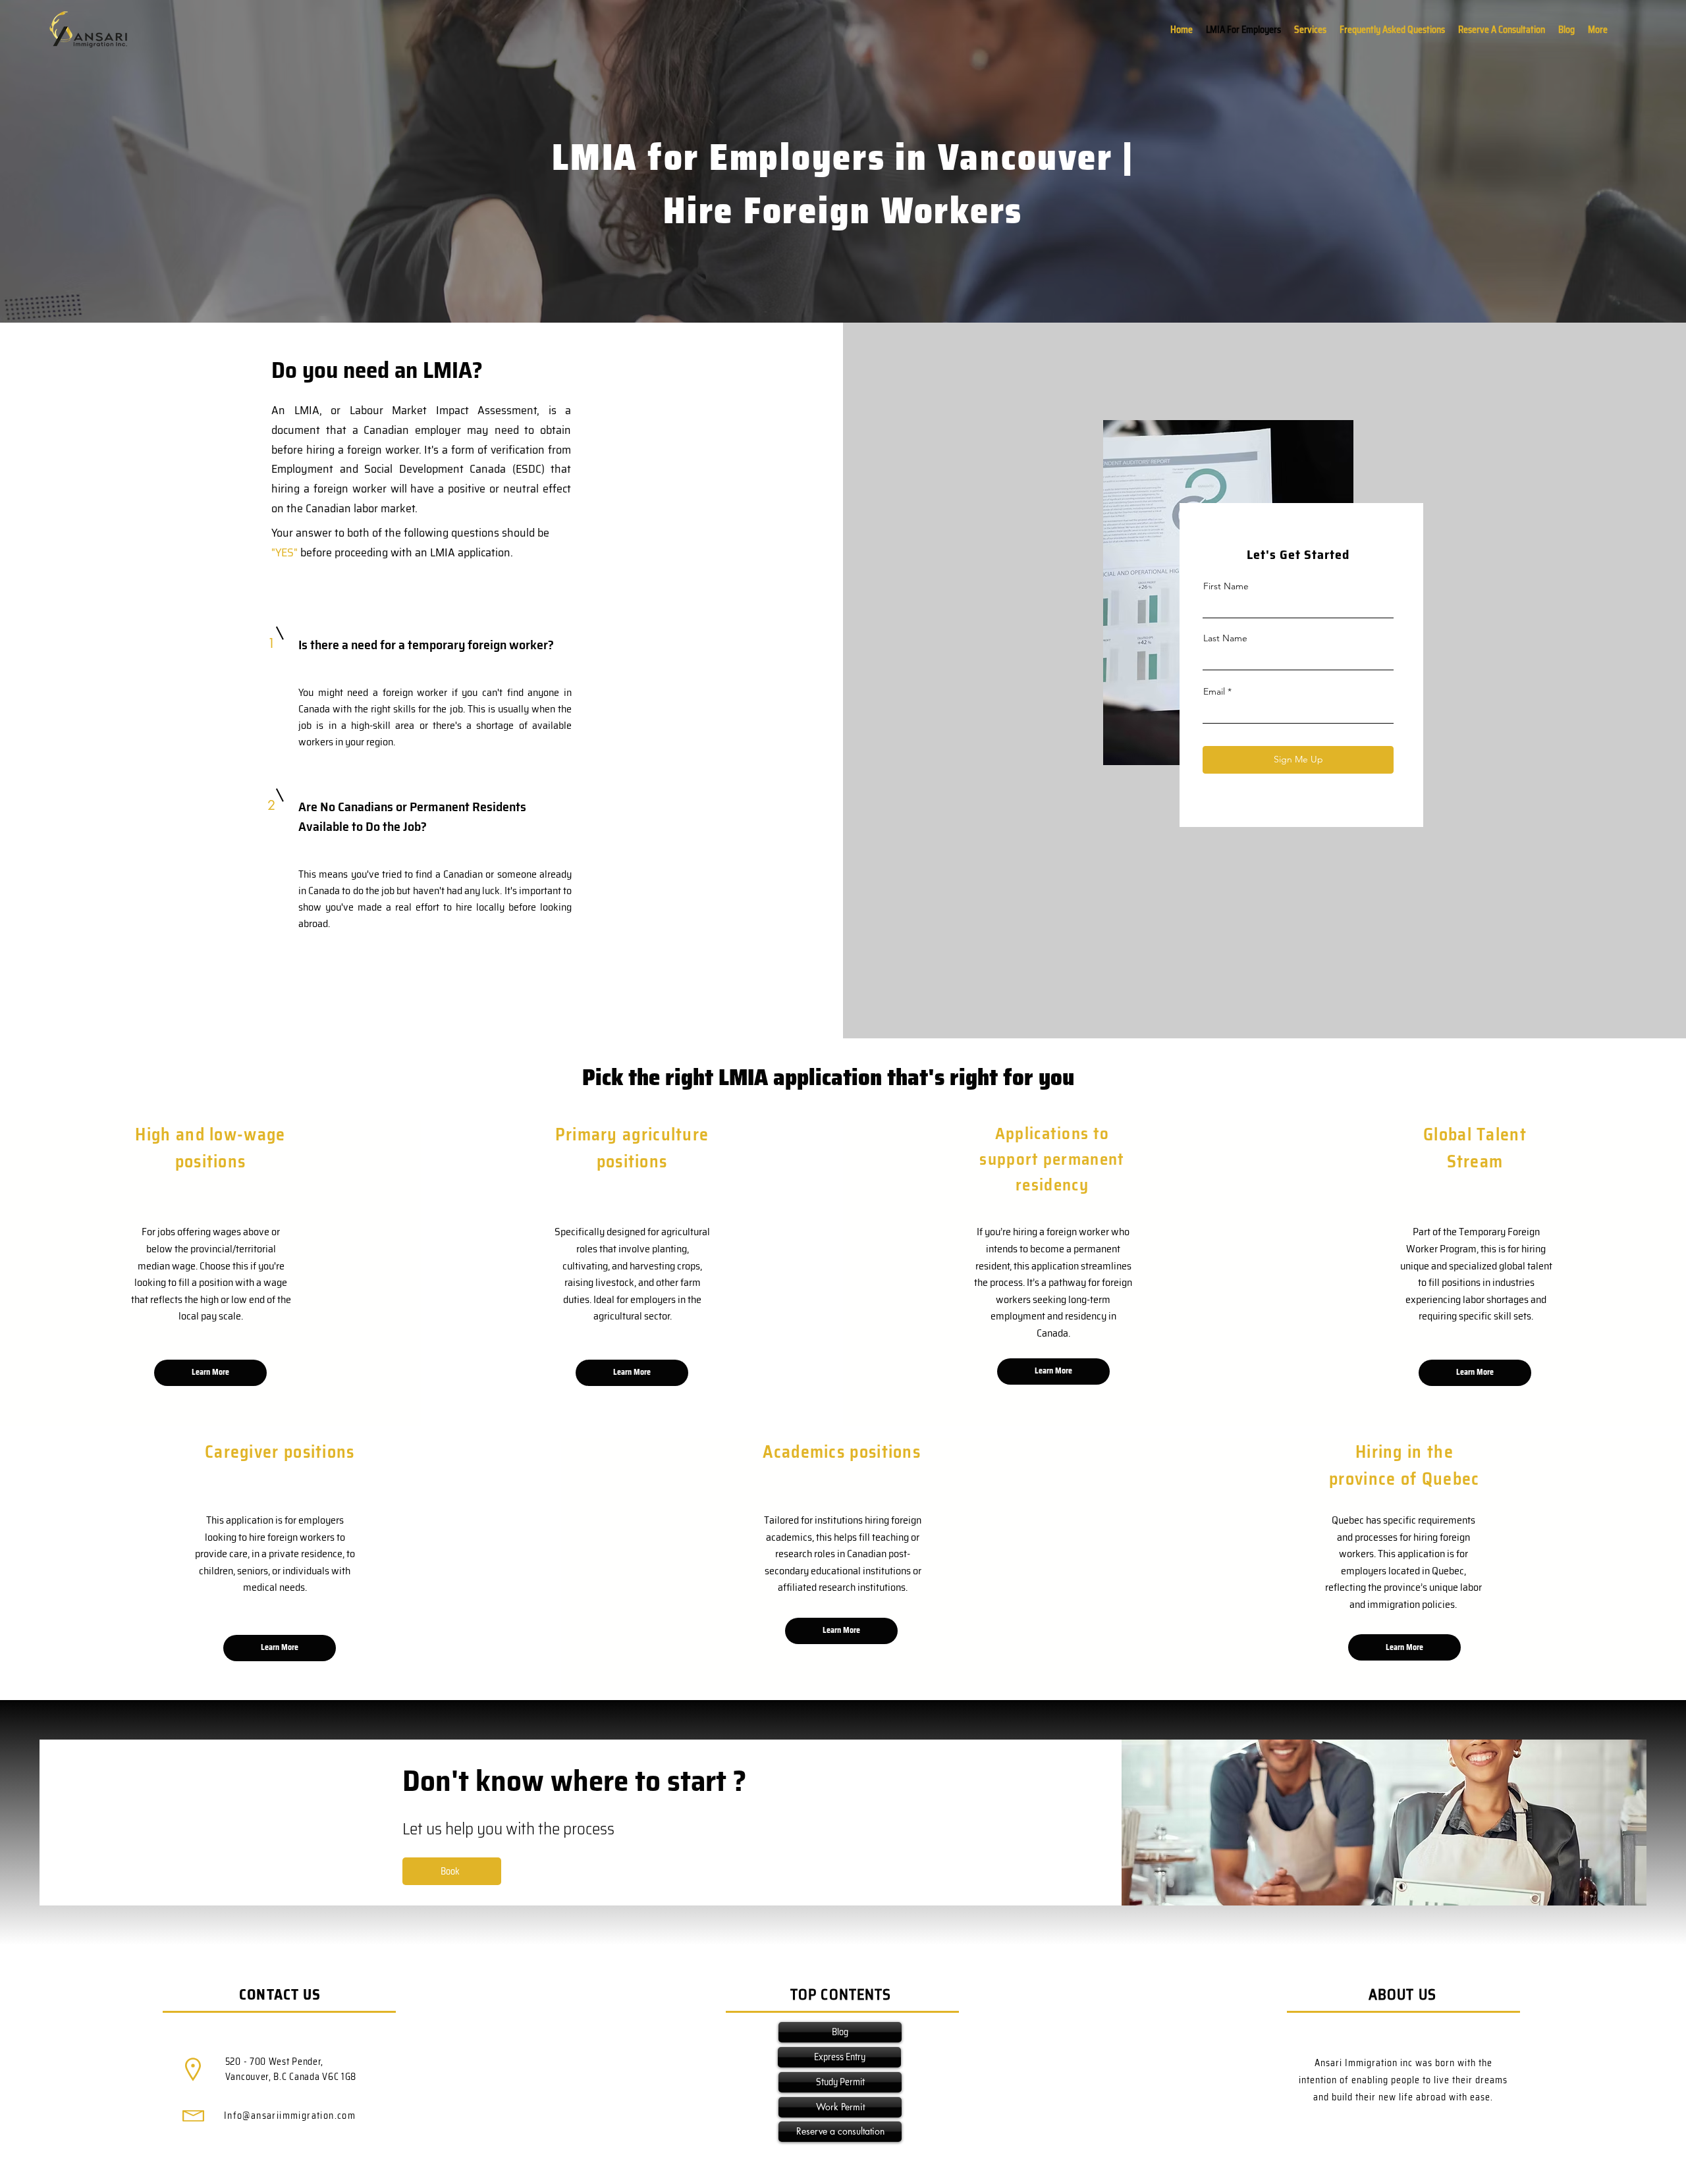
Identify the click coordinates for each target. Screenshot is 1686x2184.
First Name (1226, 586)
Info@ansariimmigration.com (290, 2116)
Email (1214, 691)
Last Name (1225, 638)
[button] (1598, 30)
